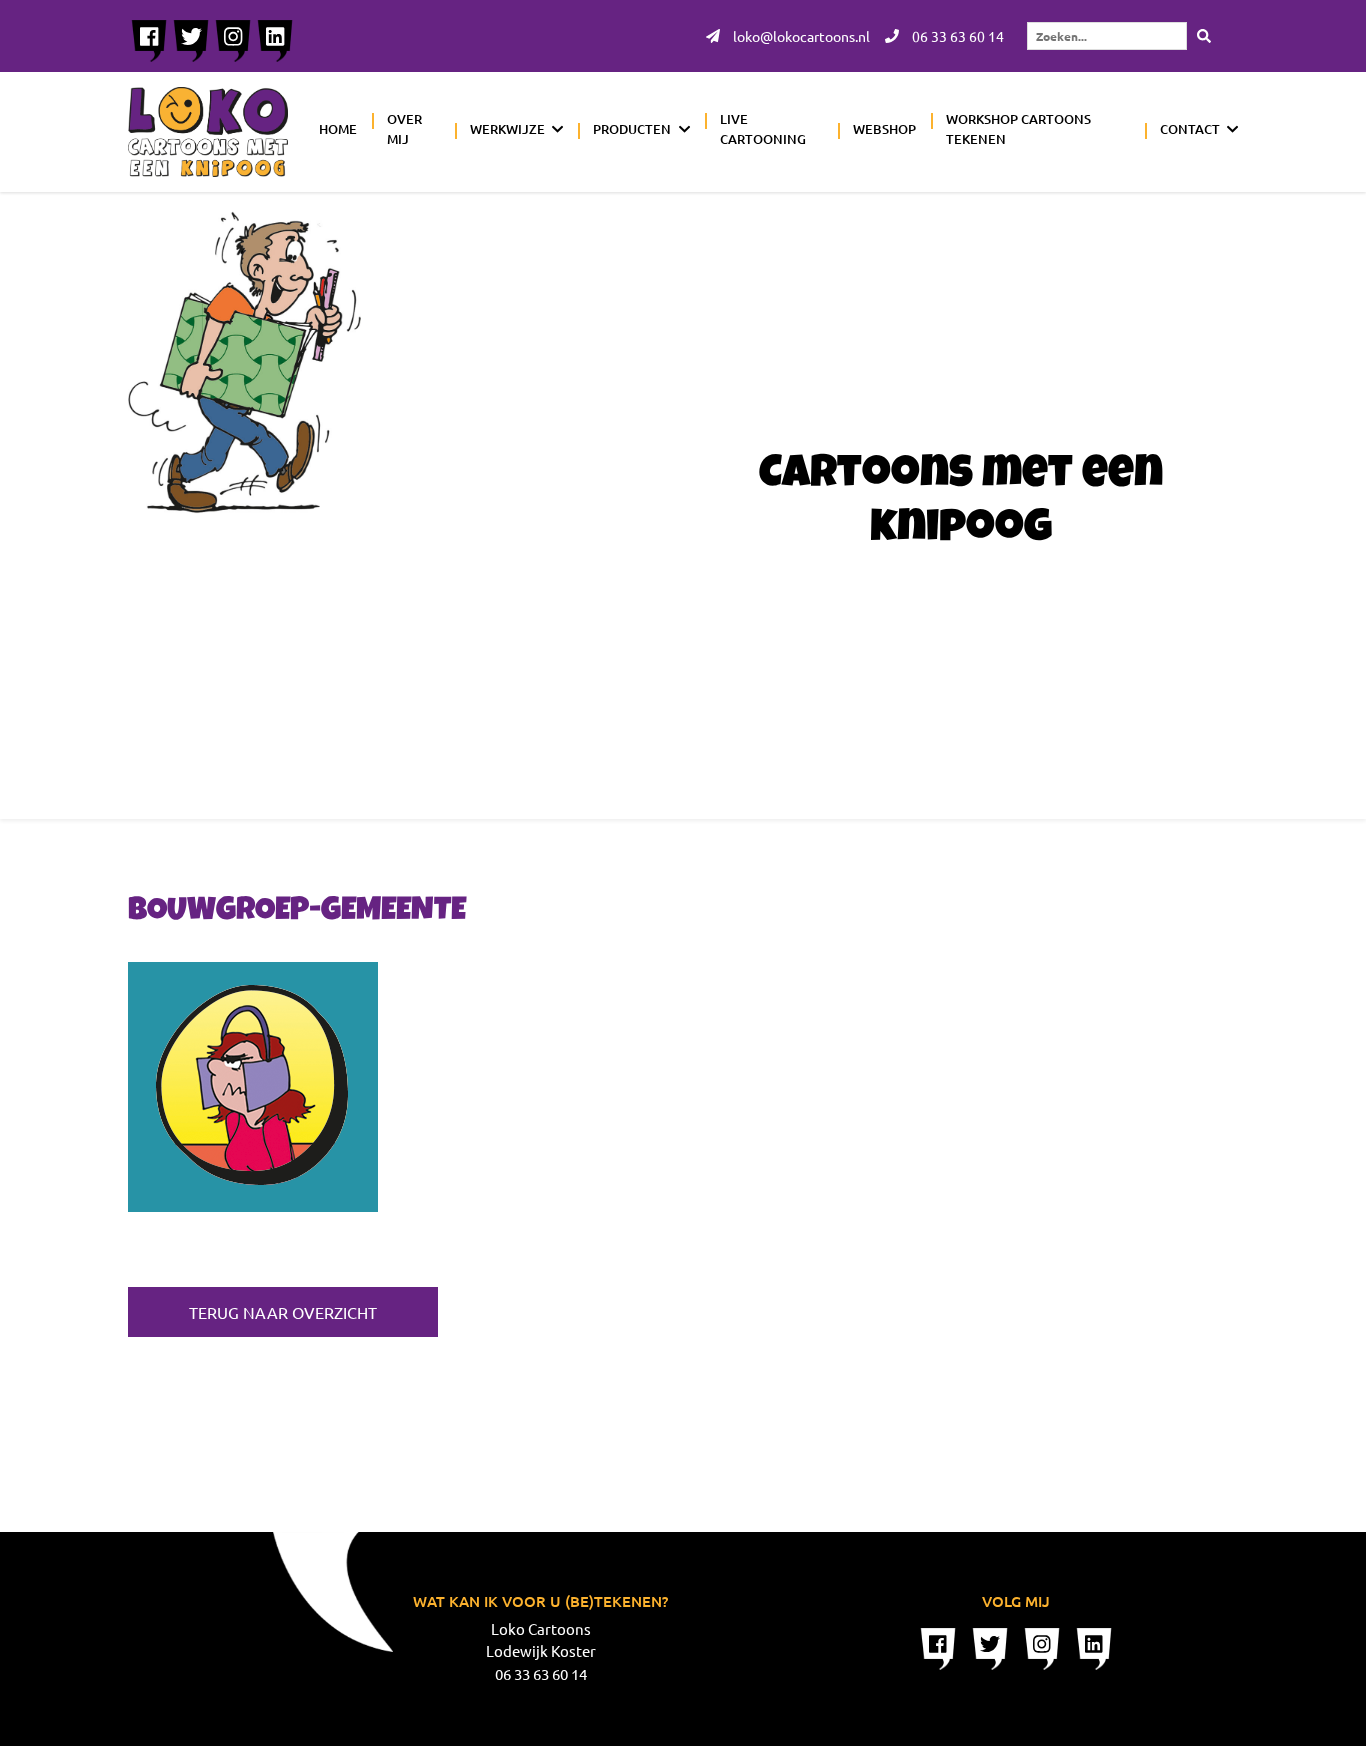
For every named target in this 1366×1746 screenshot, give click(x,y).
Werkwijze (507, 129)
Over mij (404, 129)
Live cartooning (763, 129)
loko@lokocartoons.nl (800, 36)
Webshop (884, 129)
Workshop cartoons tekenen (1018, 129)
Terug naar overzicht (283, 1312)
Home (338, 129)
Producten (632, 129)
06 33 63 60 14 (956, 36)
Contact (1190, 129)
